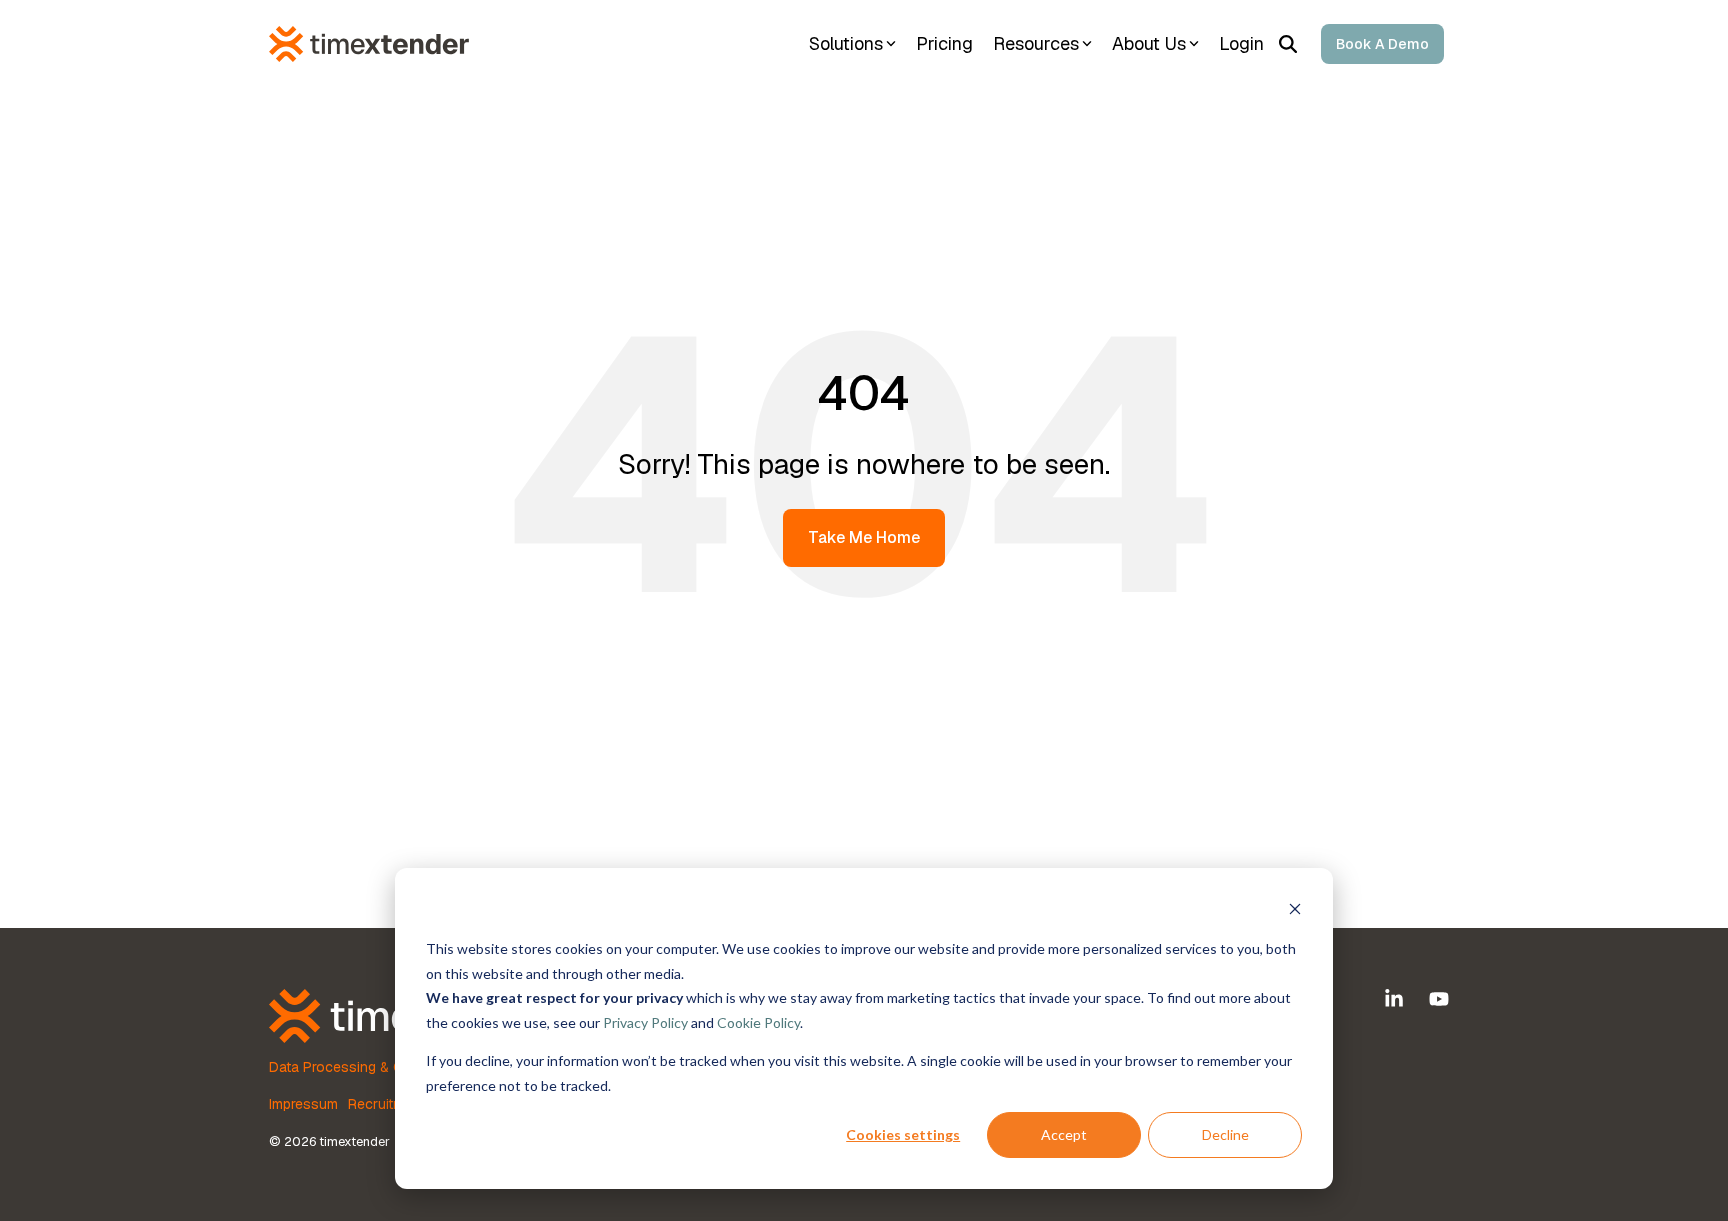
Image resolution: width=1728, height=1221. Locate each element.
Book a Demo (1382, 44)
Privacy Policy (645, 1022)
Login (1241, 43)
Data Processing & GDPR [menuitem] (350, 1067)
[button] (1396, 1000)
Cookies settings (903, 1134)
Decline (1225, 1134)
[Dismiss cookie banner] (1295, 911)
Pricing (944, 43)
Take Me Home (864, 537)
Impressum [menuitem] (303, 1104)
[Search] (1288, 44)
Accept (1064, 1134)
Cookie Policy (758, 1022)
